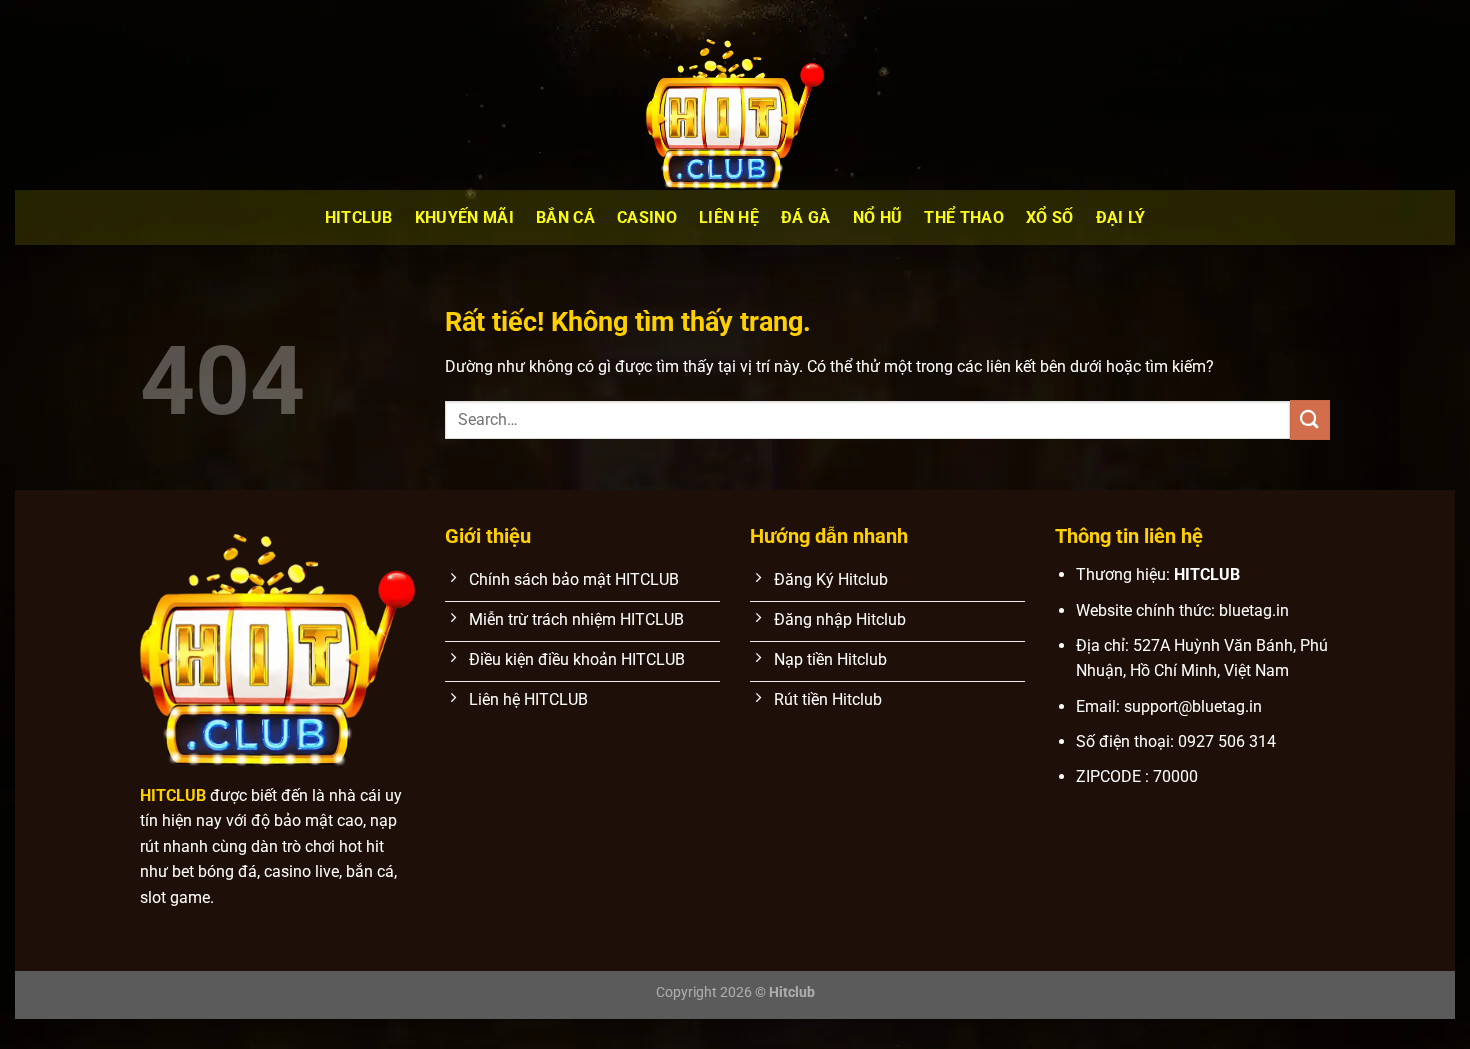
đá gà (806, 217)
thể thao (964, 217)
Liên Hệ (729, 217)
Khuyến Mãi (464, 217)
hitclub (359, 217)
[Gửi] (1310, 419)
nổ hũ (878, 217)
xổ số (1050, 217)
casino (647, 217)
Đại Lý (1121, 217)
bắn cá (565, 217)
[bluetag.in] (735, 110)
